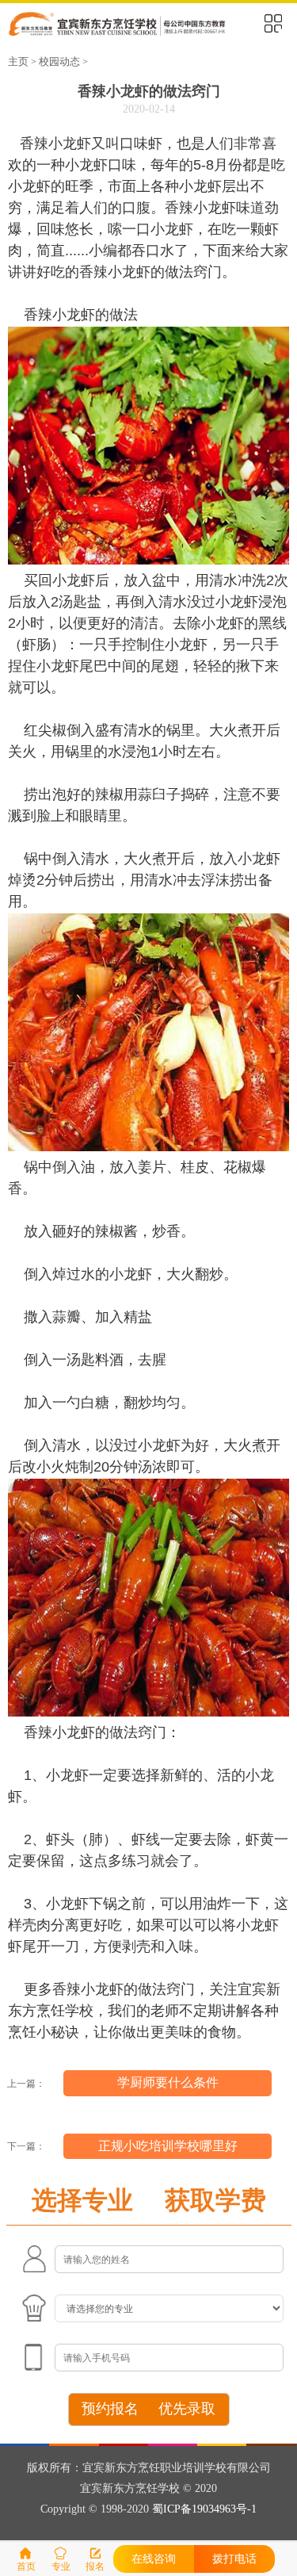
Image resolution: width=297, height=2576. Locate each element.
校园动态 (59, 62)
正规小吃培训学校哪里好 (168, 2146)
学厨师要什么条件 (168, 2082)
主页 (18, 62)
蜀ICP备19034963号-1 (204, 2509)
